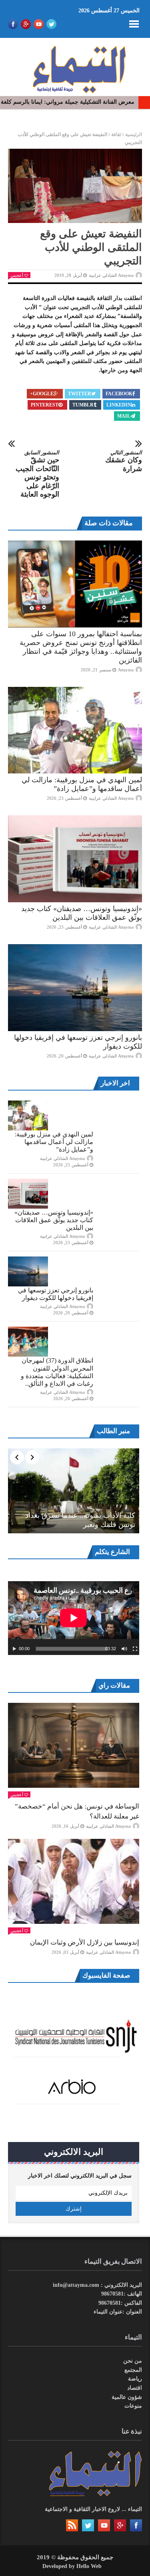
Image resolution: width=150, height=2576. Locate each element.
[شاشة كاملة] (135, 1649)
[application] (74, 1618)
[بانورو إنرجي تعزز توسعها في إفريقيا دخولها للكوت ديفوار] (75, 988)
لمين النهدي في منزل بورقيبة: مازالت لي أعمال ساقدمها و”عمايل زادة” (54, 1142)
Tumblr (83, 405)
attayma (126, 670)
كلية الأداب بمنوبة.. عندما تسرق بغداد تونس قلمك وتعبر (80, 1520)
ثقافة (116, 134)
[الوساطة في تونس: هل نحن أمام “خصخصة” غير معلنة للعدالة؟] (74, 1745)
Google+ (42, 394)
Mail (124, 416)
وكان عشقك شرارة (124, 461)
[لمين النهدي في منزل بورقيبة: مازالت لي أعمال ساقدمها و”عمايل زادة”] (75, 730)
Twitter (80, 394)
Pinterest (45, 405)
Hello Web (89, 2566)
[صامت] (124, 1649)
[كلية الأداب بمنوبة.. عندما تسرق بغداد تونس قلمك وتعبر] (74, 1491)
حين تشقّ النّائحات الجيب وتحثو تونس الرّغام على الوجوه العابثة (37, 474)
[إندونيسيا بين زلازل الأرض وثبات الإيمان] (74, 1881)
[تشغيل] (14, 1649)
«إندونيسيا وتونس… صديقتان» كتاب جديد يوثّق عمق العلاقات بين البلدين (54, 1220)
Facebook (119, 394)
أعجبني (17, 275)
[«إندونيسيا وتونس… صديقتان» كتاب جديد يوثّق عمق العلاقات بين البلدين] (75, 859)
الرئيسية (134, 134)
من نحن (133, 2361)
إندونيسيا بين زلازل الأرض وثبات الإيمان (85, 1942)
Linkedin (119, 405)
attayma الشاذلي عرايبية (111, 275)
